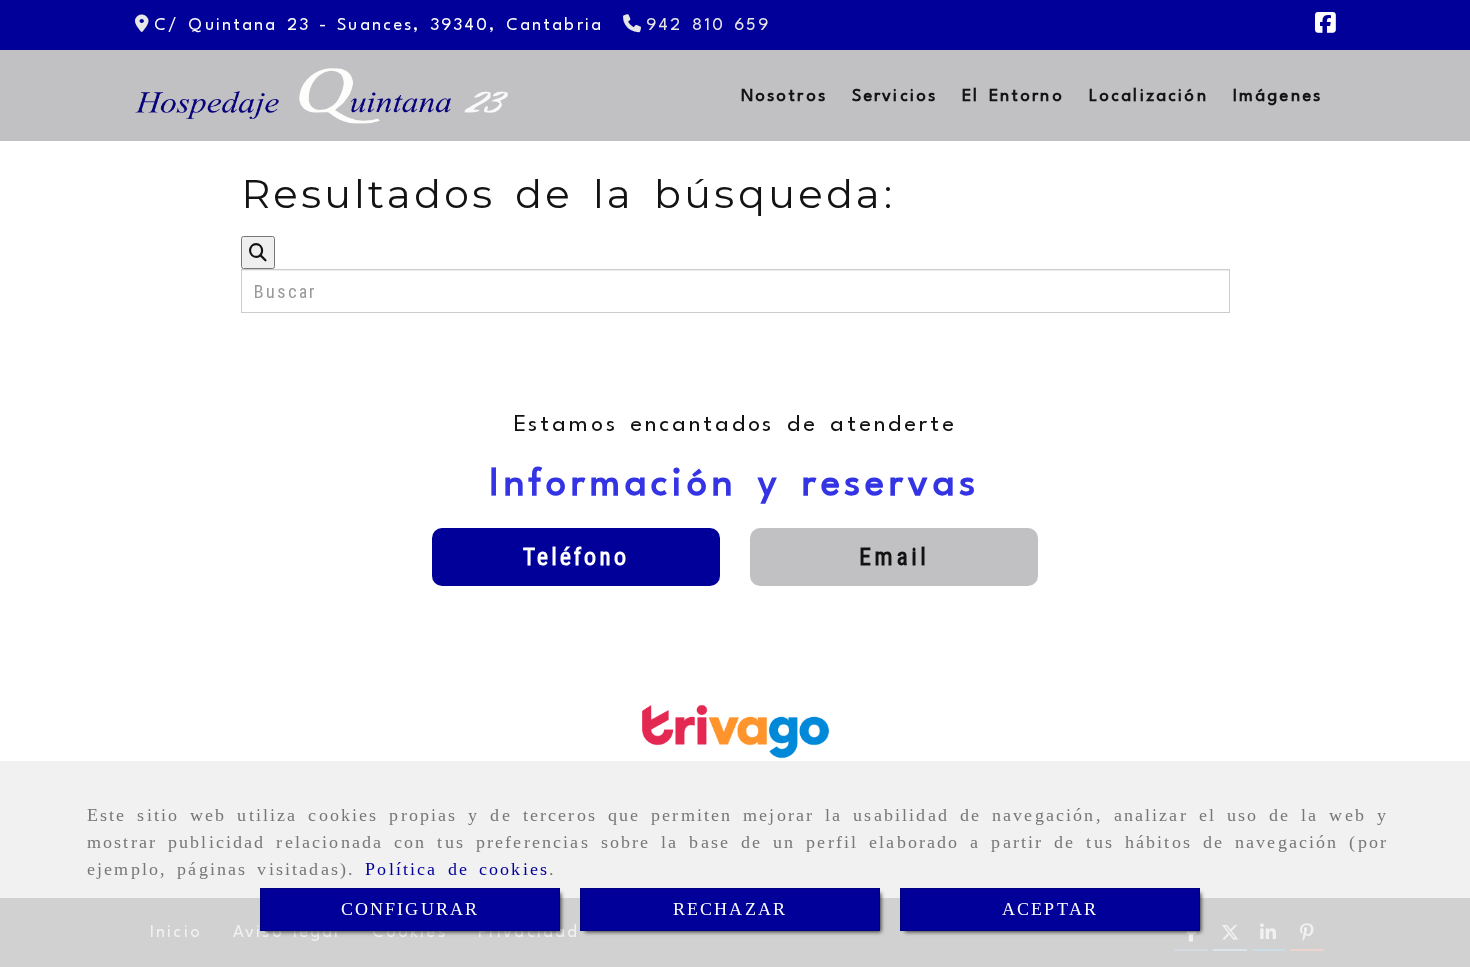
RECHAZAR (730, 909)
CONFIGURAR (410, 909)
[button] (576, 557)
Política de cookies (457, 869)
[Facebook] (1325, 26)
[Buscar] (258, 252)
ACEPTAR (1050, 909)
